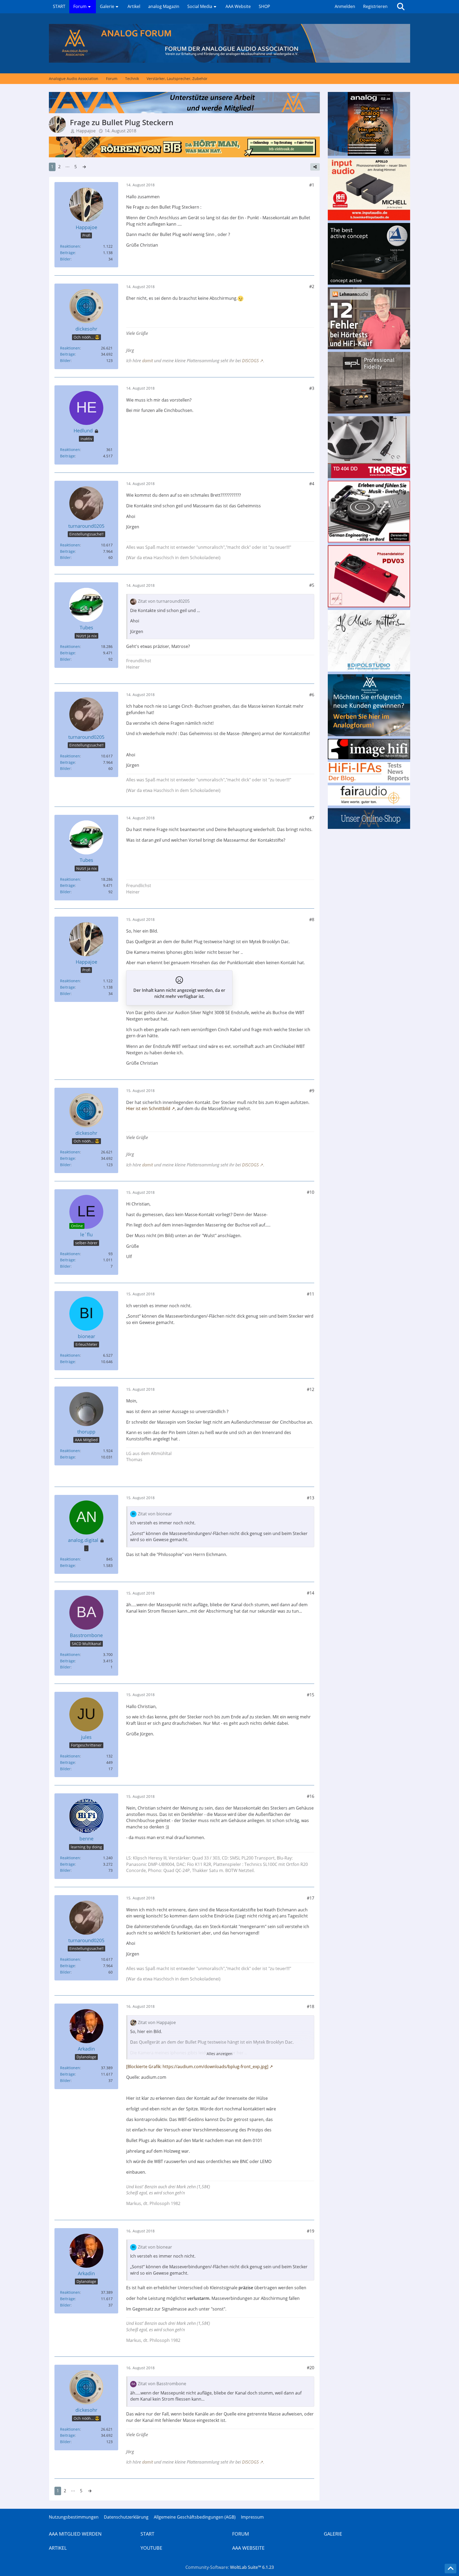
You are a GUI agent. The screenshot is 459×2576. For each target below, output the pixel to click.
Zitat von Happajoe (157, 2022)
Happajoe (86, 131)
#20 (311, 2368)
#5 (312, 585)
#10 (311, 1192)
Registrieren (375, 6)
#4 (312, 484)
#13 (311, 1498)
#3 (312, 388)
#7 (312, 818)
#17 (311, 1898)
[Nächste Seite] (84, 167)
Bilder (65, 259)
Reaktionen (70, 246)
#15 (311, 1695)
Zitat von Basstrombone (162, 2384)
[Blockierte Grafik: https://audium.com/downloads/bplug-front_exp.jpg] (197, 2067)
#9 (312, 1091)
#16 (311, 1796)
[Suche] (401, 7)
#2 (312, 286)
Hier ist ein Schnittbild (148, 1108)
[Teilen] (315, 167)
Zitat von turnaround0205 (164, 601)
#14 (311, 1593)
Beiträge (67, 253)
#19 (311, 2231)
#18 (311, 2006)
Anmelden (345, 6)
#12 (311, 1389)
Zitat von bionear (155, 1514)
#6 (312, 695)
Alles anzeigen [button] (220, 2054)
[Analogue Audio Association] (229, 43)
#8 (312, 920)
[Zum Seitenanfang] (450, 2569)
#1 (312, 185)
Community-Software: (230, 2567)
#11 (311, 1294)
